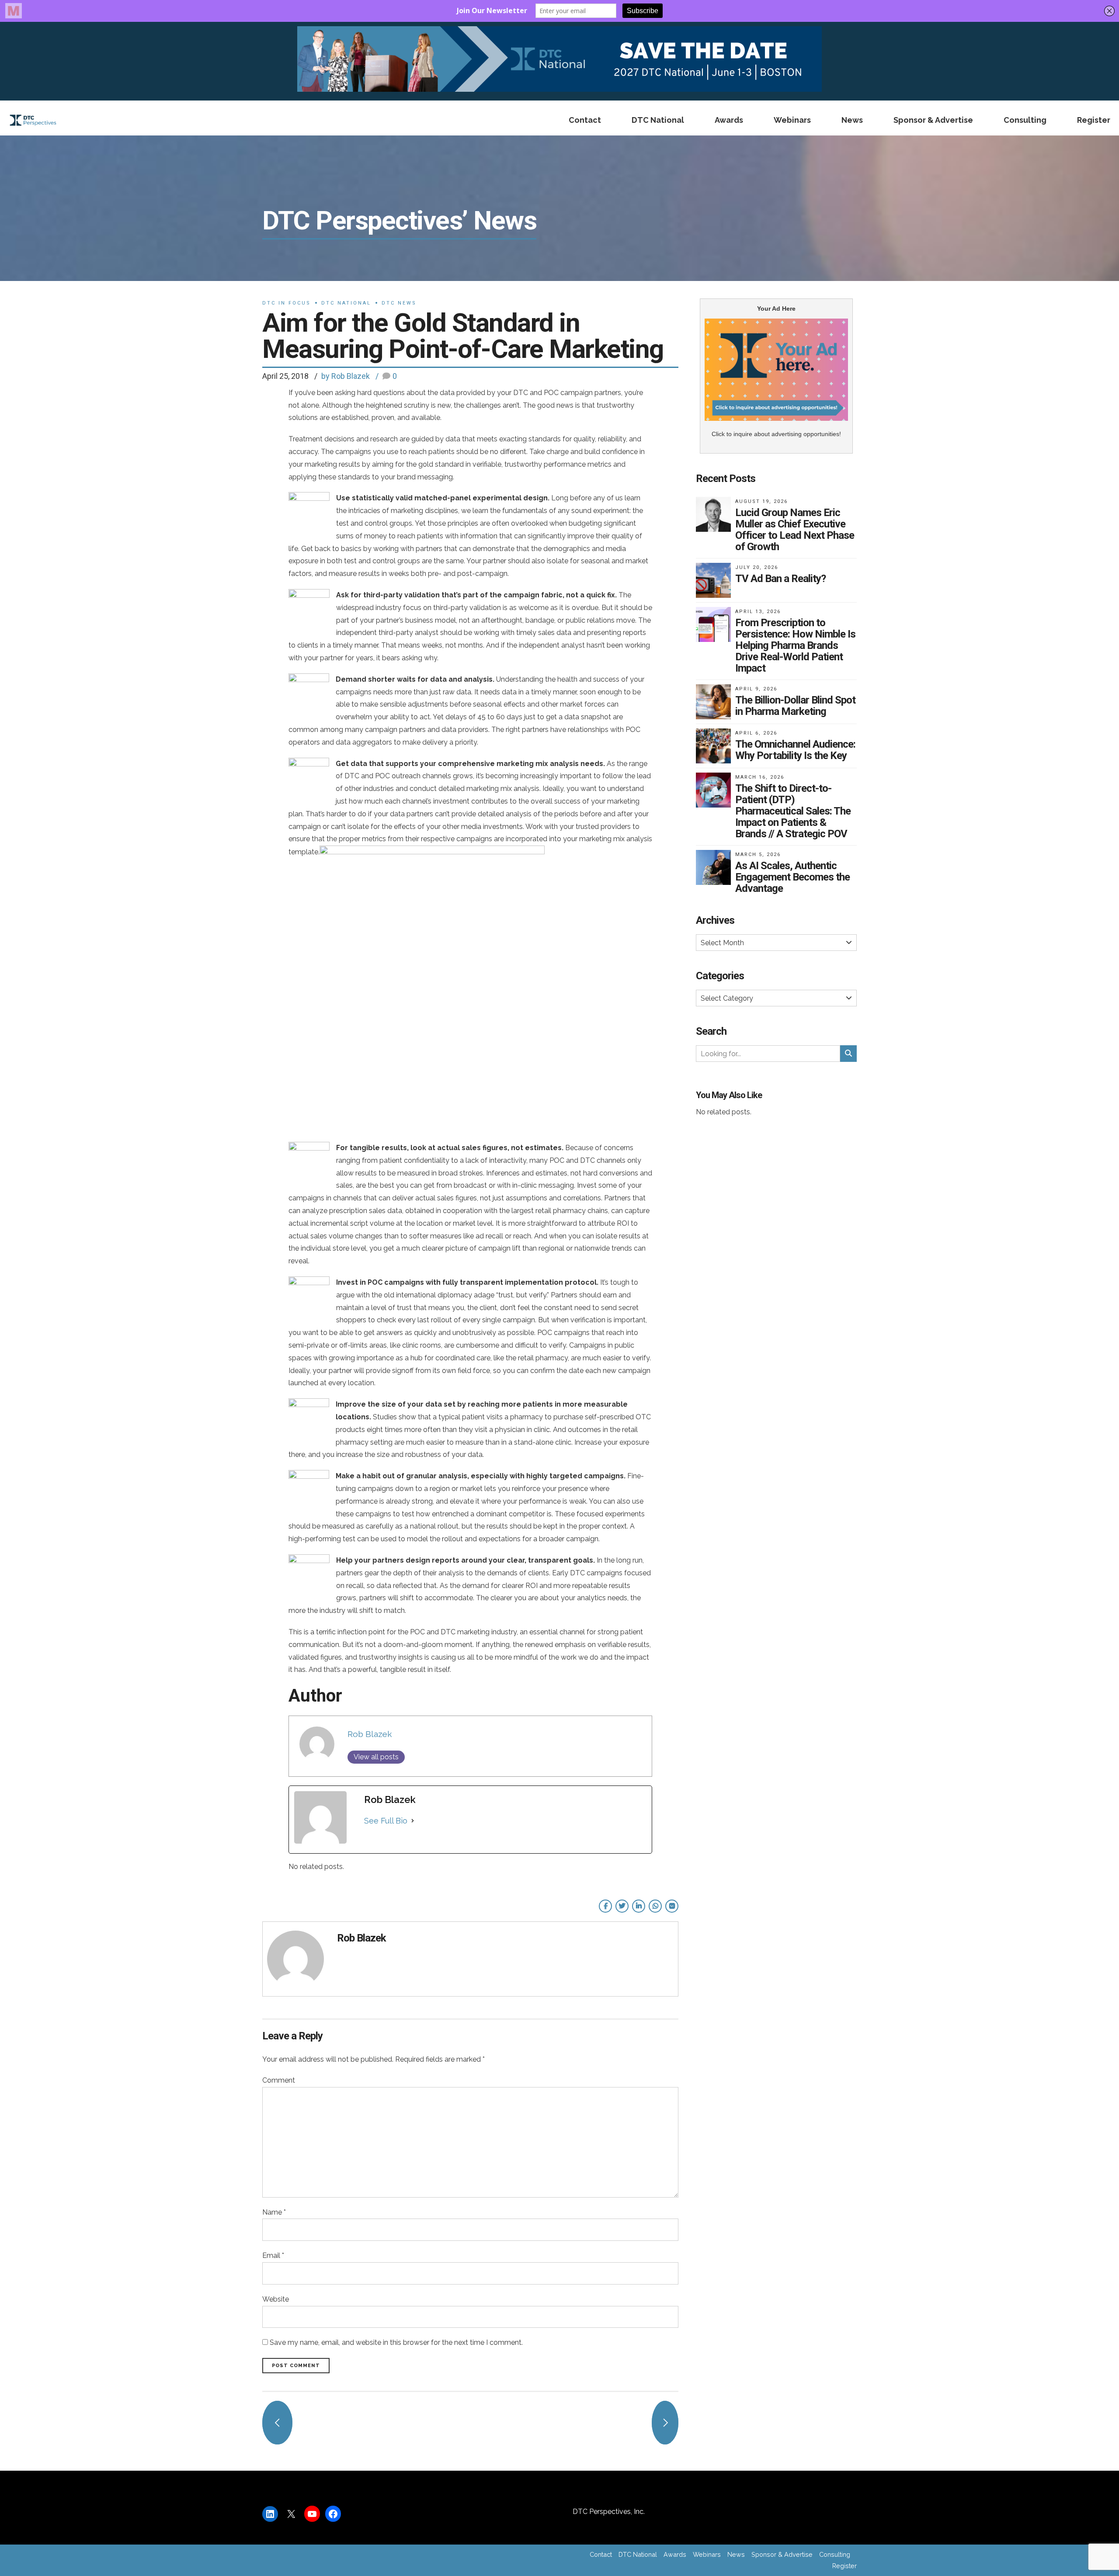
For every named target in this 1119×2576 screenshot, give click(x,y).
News (852, 120)
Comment (279, 2080)
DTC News (399, 303)
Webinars (792, 120)
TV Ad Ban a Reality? (780, 579)
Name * (274, 2212)
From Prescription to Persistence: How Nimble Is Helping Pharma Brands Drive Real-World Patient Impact (795, 645)
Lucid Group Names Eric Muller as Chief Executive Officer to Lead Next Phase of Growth (795, 530)
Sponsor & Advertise (933, 120)
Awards (729, 120)
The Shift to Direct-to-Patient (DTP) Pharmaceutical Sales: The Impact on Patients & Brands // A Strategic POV (793, 811)
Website (276, 2299)
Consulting (1025, 120)
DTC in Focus (287, 303)
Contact (585, 120)
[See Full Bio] (413, 1821)
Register (1094, 120)
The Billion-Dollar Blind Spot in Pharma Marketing (795, 706)
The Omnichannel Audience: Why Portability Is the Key (795, 750)
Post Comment (296, 2366)
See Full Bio (386, 1821)
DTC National (658, 120)
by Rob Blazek (346, 376)
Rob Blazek (370, 1734)
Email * (273, 2255)
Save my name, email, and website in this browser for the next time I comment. (396, 2342)
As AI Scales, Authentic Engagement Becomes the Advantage (792, 877)
